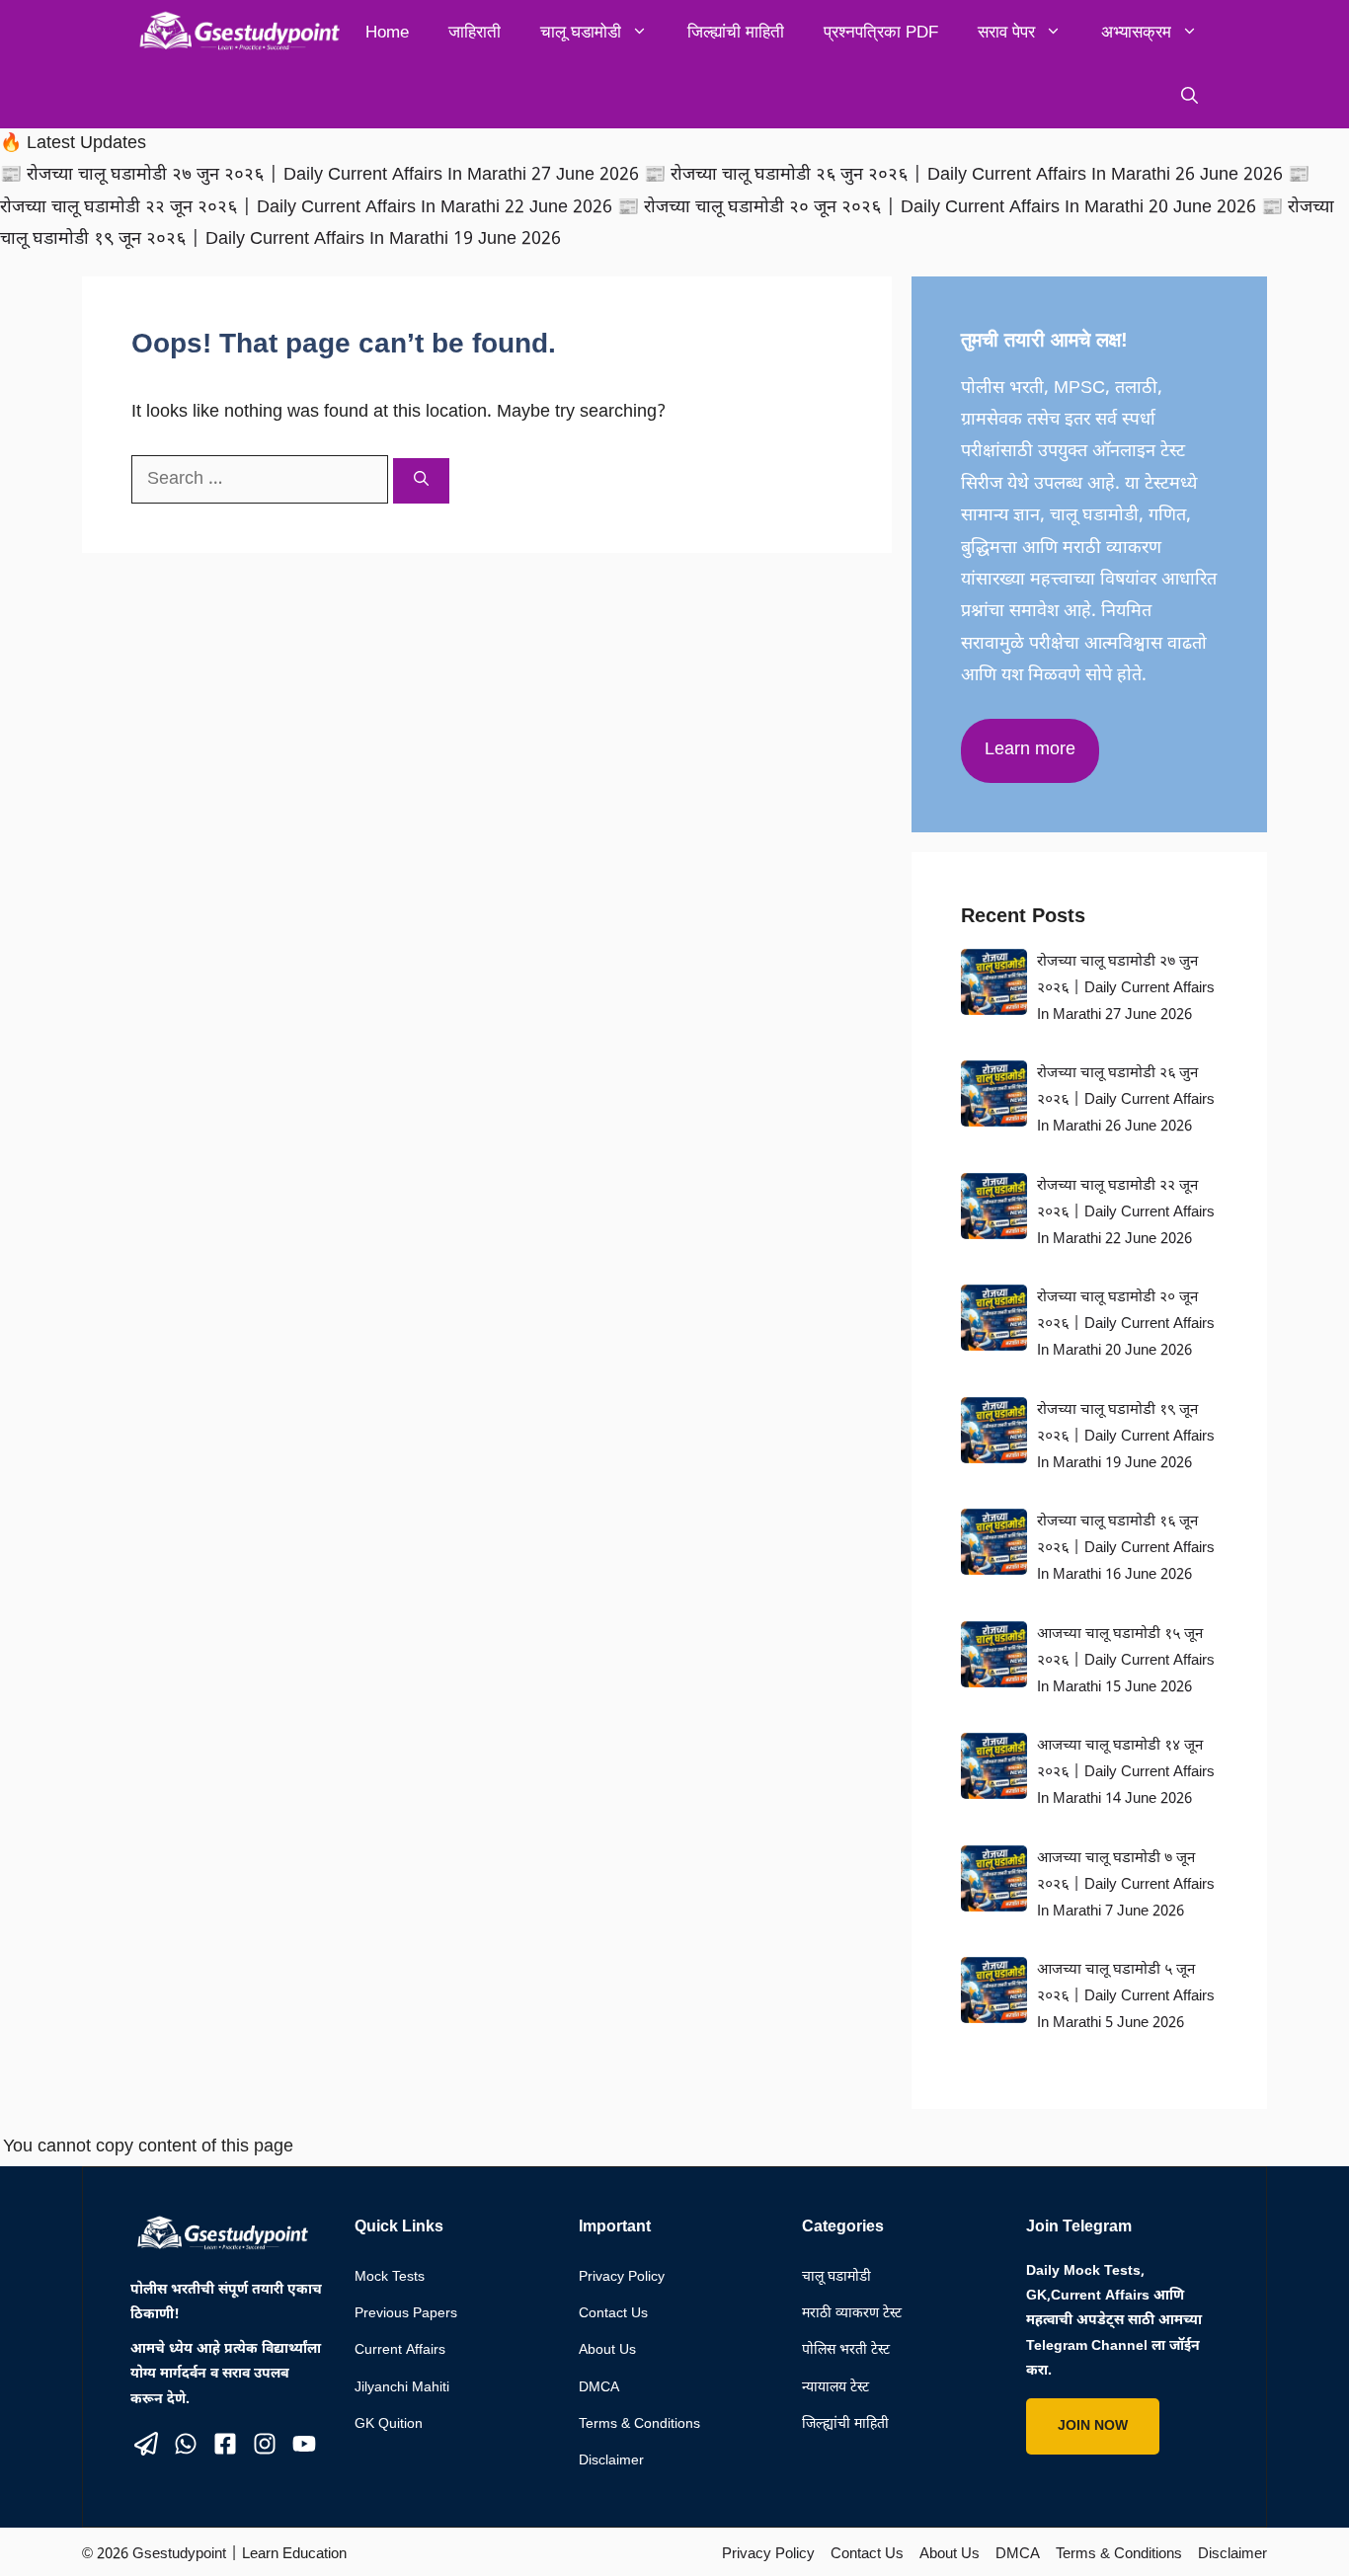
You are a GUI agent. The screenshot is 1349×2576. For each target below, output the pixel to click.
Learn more (1030, 750)
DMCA (599, 2388)
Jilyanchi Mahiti (402, 2388)
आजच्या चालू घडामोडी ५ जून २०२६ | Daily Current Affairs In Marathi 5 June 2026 (1126, 1997)
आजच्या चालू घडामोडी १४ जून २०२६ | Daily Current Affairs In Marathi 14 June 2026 (1126, 1773)
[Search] (421, 481)
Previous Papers (406, 2314)
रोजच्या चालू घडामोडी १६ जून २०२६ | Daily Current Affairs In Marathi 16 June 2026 (1126, 1549)
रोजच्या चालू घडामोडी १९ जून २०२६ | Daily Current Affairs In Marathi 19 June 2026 (1126, 1437)
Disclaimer (611, 2461)
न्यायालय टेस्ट (835, 2388)
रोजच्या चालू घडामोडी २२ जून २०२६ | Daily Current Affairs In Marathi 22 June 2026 (1126, 1213)
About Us (607, 2350)
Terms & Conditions (639, 2424)
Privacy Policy (622, 2277)
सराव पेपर (1006, 32)
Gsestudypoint (179, 2555)
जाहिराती (475, 32)
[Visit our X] (146, 2444)
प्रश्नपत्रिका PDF (881, 32)
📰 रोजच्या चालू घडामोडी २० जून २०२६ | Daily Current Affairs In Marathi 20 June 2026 (939, 208)
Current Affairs (400, 2350)
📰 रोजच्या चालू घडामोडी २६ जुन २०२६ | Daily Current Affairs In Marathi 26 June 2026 (966, 175)
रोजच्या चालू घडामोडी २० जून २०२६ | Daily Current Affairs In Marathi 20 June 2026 (1126, 1325)
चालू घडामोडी (581, 32)
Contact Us (613, 2314)
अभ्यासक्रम (1136, 32)
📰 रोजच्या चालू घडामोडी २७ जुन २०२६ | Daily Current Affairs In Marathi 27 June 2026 (322, 175)
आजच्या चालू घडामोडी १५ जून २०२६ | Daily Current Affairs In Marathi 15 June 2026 (1126, 1661)
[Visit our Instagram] (265, 2444)
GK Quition (389, 2424)
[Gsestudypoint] (236, 32)
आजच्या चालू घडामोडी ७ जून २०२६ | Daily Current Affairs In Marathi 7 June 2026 (1126, 1885)
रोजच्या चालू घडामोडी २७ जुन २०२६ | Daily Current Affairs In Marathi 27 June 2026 (1126, 989)
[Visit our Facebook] (225, 2444)
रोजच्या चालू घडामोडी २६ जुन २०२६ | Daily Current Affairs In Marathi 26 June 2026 (1126, 1100)
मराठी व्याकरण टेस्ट (852, 2314)
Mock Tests (390, 2277)
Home (387, 32)
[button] (1190, 96)
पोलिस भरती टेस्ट (846, 2350)
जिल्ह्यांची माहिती (736, 32)
